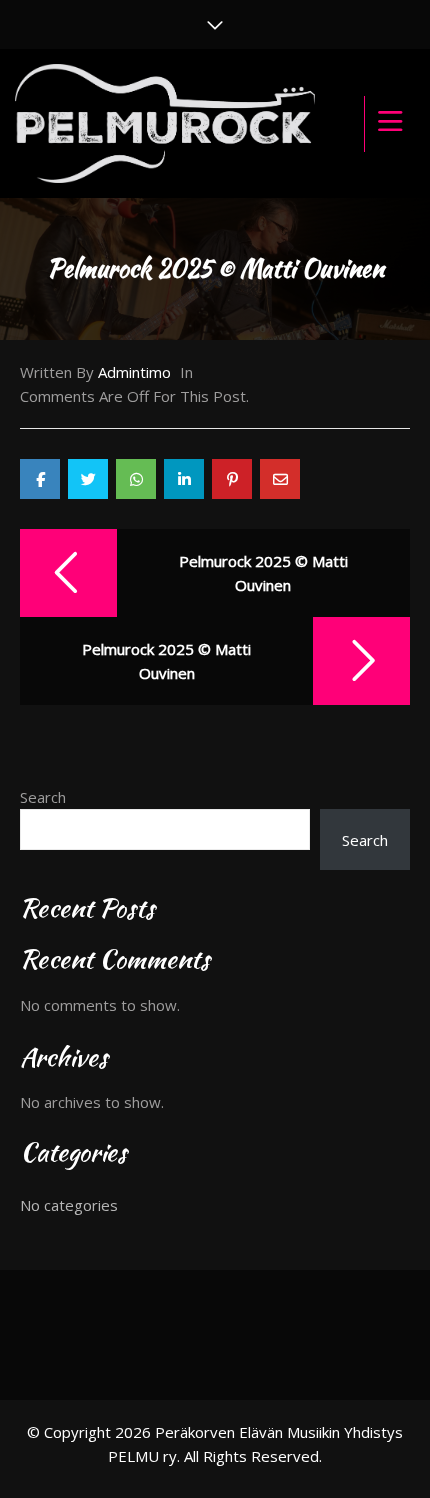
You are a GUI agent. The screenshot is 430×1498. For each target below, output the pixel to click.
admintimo (134, 372)
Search (43, 797)
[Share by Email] (280, 479)
